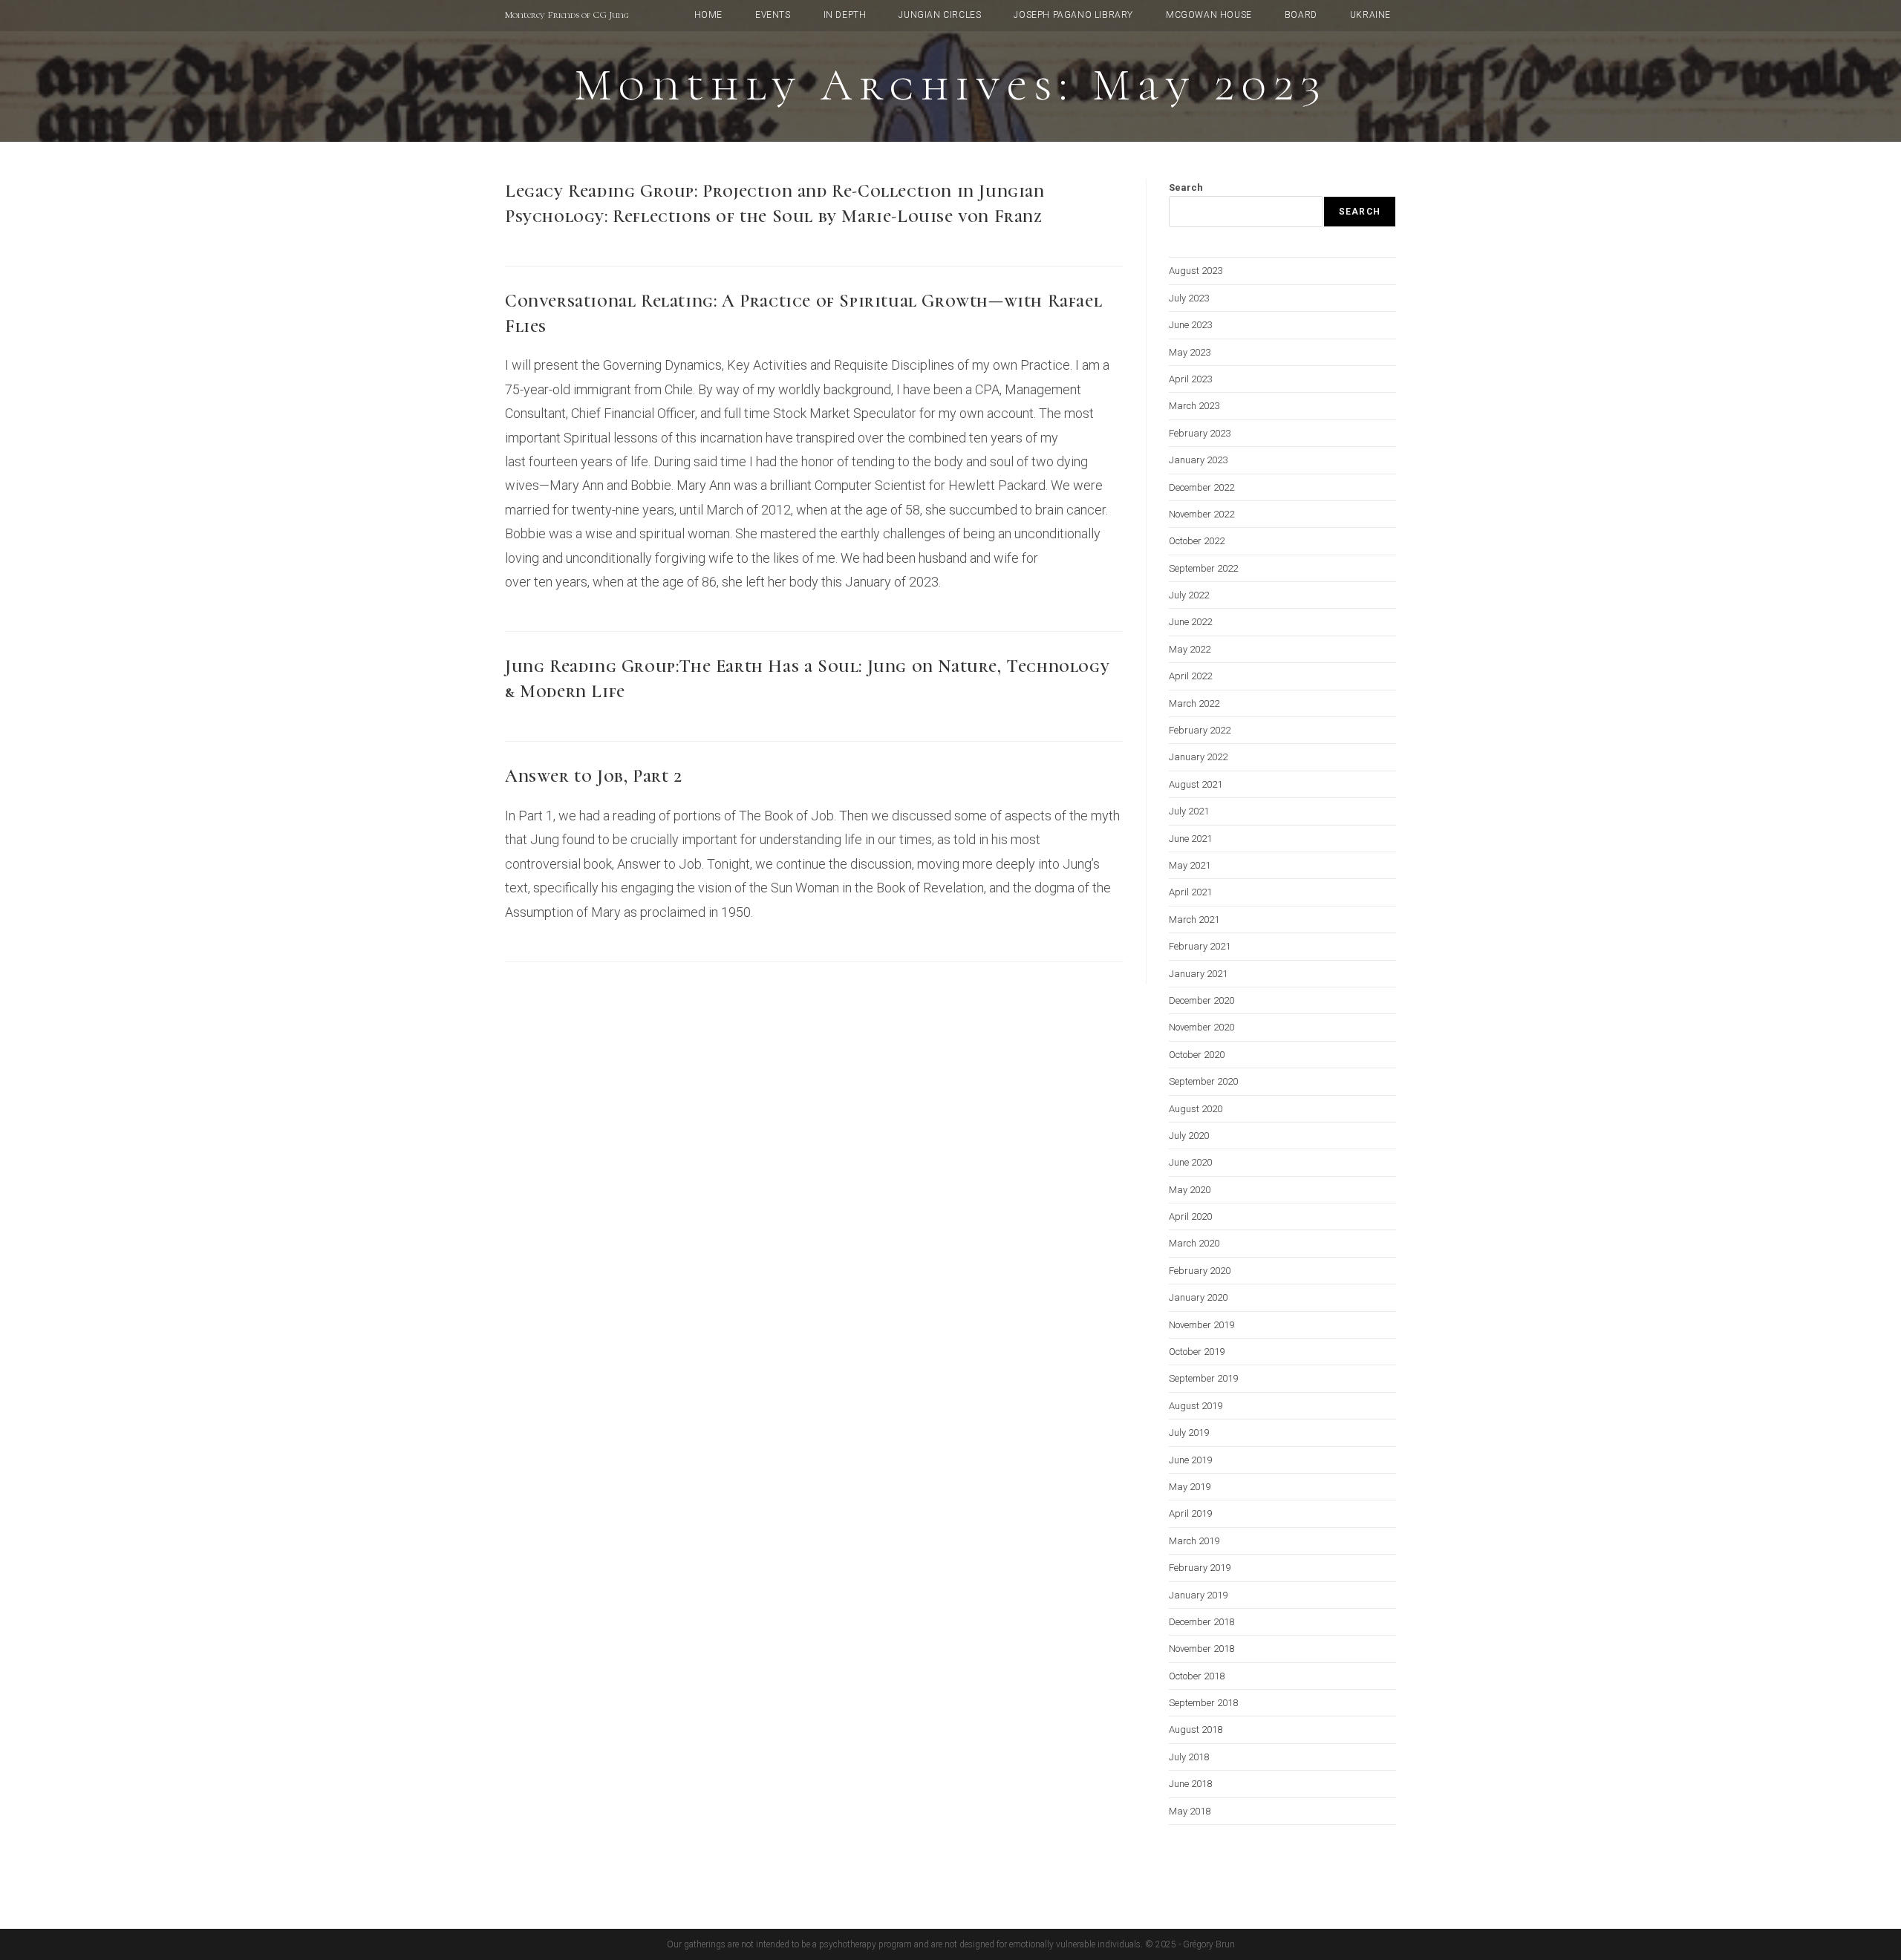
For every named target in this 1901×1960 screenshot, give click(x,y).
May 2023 (1190, 352)
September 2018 (1203, 1703)
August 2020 (1196, 1109)
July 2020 (1189, 1136)
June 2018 (1190, 1784)
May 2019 (1190, 1487)
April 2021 (1190, 892)
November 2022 (1201, 514)
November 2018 (1201, 1649)
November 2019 (1201, 1325)
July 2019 (1189, 1433)
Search (1186, 187)
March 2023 (1194, 406)
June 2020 (1190, 1162)
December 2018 (1201, 1622)
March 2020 (1194, 1243)
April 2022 (1190, 676)
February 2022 (1200, 730)
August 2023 (1196, 271)
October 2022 (1197, 541)
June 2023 (1190, 325)
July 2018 (1189, 1757)
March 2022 (1194, 703)
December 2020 (1201, 1000)
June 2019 (1190, 1460)
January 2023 (1198, 460)
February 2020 (1200, 1271)
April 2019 (1190, 1513)
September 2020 (1203, 1081)
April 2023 (1190, 379)
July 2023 (1189, 298)
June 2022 (1190, 622)
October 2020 (1197, 1055)
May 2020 (1190, 1190)
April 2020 (1190, 1216)
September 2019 (1203, 1378)
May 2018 (1190, 1811)
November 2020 (1201, 1027)
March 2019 (1194, 1541)
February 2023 (1200, 433)
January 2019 (1198, 1595)
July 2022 (1189, 595)
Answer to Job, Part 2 (594, 776)
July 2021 (1189, 811)
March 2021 (1194, 919)
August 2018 (1196, 1729)
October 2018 (1197, 1676)
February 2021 (1200, 946)
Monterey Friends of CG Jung (567, 15)
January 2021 (1198, 974)
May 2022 (1190, 649)
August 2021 (1196, 784)
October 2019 (1197, 1352)
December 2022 (1201, 487)
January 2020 (1198, 1297)
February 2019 (1200, 1568)
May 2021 (1190, 865)
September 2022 (1203, 568)
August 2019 (1196, 1406)
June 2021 (1190, 839)
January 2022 (1198, 757)
